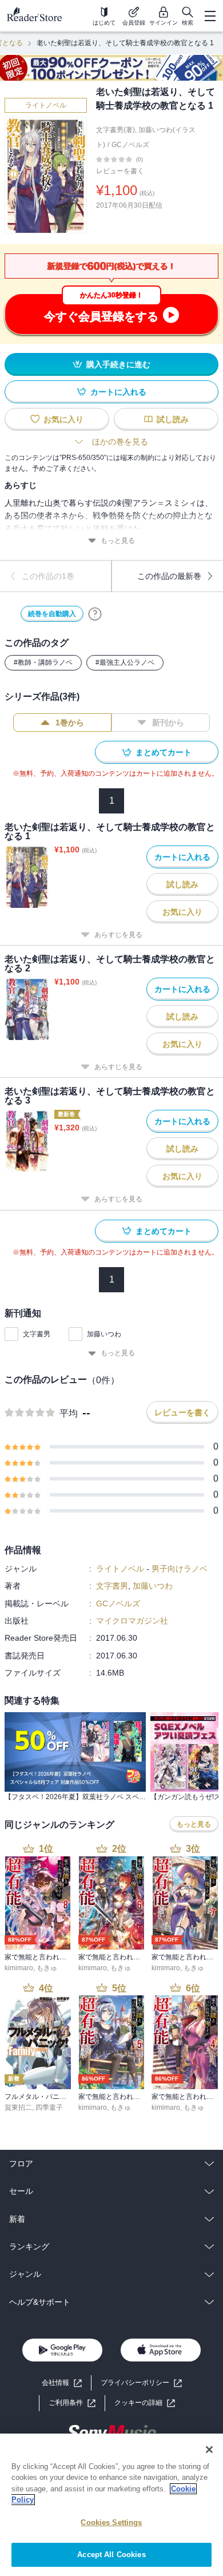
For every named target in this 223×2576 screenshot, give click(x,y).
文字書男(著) (116, 130)
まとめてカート (164, 752)
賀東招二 (18, 2107)
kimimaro (19, 1968)
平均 (69, 1413)
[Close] (209, 2450)
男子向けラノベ (180, 1569)
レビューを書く (120, 171)
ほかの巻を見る (120, 442)
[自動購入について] (95, 614)
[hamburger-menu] (210, 16)
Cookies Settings (111, 2523)
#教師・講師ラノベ (43, 662)
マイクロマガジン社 (132, 1621)
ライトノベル (46, 105)
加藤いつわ (104, 1334)
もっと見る (118, 541)
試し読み (173, 419)
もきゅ (47, 1968)
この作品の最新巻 (169, 576)
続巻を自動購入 (52, 614)
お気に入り (63, 419)
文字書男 (37, 1334)
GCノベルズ (130, 145)
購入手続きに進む (118, 364)
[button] (145, 2403)
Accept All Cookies (111, 2555)
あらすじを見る (118, 935)
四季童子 (49, 2107)
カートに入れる (118, 392)
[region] (111, 2505)
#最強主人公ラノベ (125, 662)
